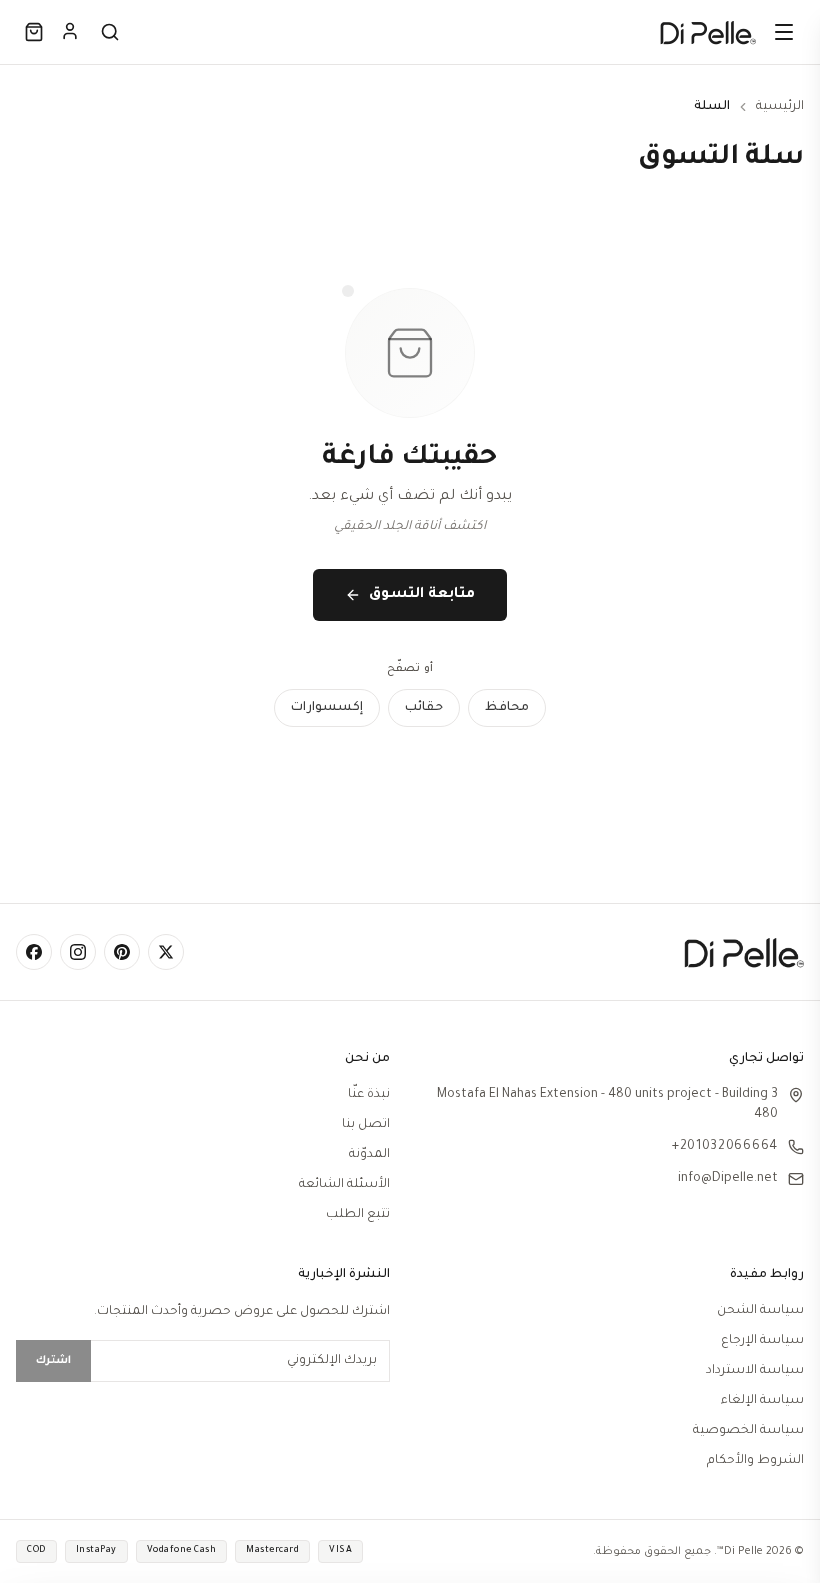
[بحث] (110, 32)
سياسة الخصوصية (748, 1431)
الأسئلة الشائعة (344, 1185)
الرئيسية (780, 107)
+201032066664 (725, 1147)
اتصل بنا (366, 1125)
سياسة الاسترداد (755, 1371)
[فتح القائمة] (784, 32)
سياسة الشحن (760, 1311)
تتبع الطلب (358, 1215)
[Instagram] (78, 952)
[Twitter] (166, 952)
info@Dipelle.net (728, 1179)
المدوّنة (369, 1155)
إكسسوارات (327, 708)
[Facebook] (34, 952)
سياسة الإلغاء (762, 1401)
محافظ (507, 708)
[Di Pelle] (708, 32)
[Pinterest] (122, 952)
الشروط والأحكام (755, 1461)
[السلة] (34, 32)
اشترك (53, 1361)
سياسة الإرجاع (762, 1341)
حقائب (424, 708)
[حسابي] (70, 31)
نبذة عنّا (369, 1095)
